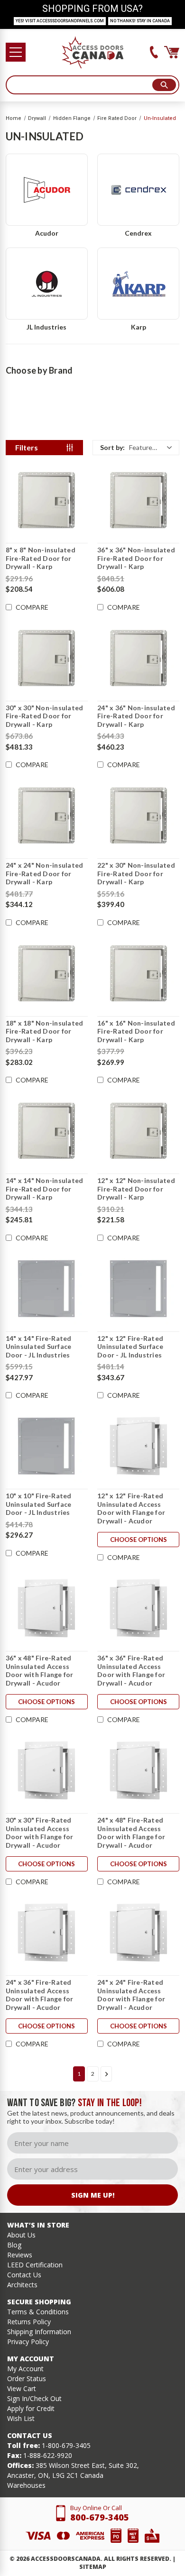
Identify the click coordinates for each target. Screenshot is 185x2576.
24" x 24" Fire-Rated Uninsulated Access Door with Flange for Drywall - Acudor (131, 1995)
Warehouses (26, 2485)
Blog (14, 2245)
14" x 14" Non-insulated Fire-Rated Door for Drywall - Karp (45, 1189)
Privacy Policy (28, 2342)
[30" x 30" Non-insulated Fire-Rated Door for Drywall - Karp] (47, 658)
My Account (25, 2369)
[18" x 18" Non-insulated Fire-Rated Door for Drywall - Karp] (47, 973)
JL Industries (46, 327)
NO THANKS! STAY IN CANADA (140, 21)
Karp (139, 327)
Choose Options (139, 1540)
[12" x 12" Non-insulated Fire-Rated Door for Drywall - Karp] (138, 1131)
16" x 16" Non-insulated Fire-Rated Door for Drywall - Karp (136, 1031)
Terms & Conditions (38, 2312)
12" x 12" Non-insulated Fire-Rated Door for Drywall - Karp (136, 1189)
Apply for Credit (31, 2408)
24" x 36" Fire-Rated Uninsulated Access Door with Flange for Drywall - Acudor (40, 1995)
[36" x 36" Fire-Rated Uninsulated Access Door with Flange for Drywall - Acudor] (138, 1608)
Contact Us (24, 2275)
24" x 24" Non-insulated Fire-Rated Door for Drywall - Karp (45, 873)
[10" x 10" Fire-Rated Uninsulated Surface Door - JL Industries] (47, 1446)
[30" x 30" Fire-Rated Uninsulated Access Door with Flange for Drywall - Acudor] (47, 1770)
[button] (136, 448)
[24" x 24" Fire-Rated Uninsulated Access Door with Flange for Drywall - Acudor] (138, 1933)
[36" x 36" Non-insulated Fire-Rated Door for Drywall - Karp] (138, 500)
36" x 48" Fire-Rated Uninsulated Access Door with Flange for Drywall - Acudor (40, 1670)
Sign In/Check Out (34, 2398)
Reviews (20, 2255)
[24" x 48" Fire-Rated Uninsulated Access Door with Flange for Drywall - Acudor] (138, 1770)
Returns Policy (29, 2322)
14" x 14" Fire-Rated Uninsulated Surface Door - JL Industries (39, 1347)
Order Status (27, 2379)
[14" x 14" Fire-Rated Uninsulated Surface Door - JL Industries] (47, 1289)
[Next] (106, 2074)
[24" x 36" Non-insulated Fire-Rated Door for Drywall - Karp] (138, 658)
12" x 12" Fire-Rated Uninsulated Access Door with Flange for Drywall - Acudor (131, 1508)
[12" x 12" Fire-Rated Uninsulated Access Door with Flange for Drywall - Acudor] (138, 1446)
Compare (32, 607)
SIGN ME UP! (93, 2195)
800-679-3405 (100, 2517)
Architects (22, 2285)
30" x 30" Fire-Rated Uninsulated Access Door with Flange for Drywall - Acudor (40, 1833)
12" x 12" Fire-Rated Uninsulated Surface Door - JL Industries (130, 1347)
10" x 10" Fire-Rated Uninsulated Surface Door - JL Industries (39, 1504)
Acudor (47, 233)
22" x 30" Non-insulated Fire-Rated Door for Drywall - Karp (136, 873)
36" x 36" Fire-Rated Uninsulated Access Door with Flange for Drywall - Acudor (131, 1670)
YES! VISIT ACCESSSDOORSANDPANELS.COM (60, 21)
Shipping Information (39, 2332)
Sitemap (93, 2567)
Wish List (21, 2418)
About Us (21, 2235)
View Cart (22, 2388)
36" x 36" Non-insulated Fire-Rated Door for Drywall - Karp (136, 558)
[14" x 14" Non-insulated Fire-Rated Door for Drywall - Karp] (47, 1131)
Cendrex (138, 233)
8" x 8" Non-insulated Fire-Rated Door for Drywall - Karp (41, 558)
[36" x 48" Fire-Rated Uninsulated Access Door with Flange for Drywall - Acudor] (47, 1608)
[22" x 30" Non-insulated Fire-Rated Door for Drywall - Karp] (138, 816)
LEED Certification (35, 2265)
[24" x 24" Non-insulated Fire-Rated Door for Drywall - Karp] (47, 816)
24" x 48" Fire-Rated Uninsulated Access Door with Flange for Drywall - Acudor (131, 1833)
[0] (172, 52)
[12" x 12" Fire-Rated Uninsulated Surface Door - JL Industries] (138, 1289)
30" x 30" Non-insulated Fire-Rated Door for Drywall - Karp (45, 716)
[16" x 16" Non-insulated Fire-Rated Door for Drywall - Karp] (138, 973)
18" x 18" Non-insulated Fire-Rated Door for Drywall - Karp (45, 1031)
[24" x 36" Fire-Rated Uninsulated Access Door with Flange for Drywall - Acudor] (47, 1933)
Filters (27, 447)
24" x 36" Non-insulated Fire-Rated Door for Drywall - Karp (136, 716)
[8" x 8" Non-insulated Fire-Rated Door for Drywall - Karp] (47, 500)
